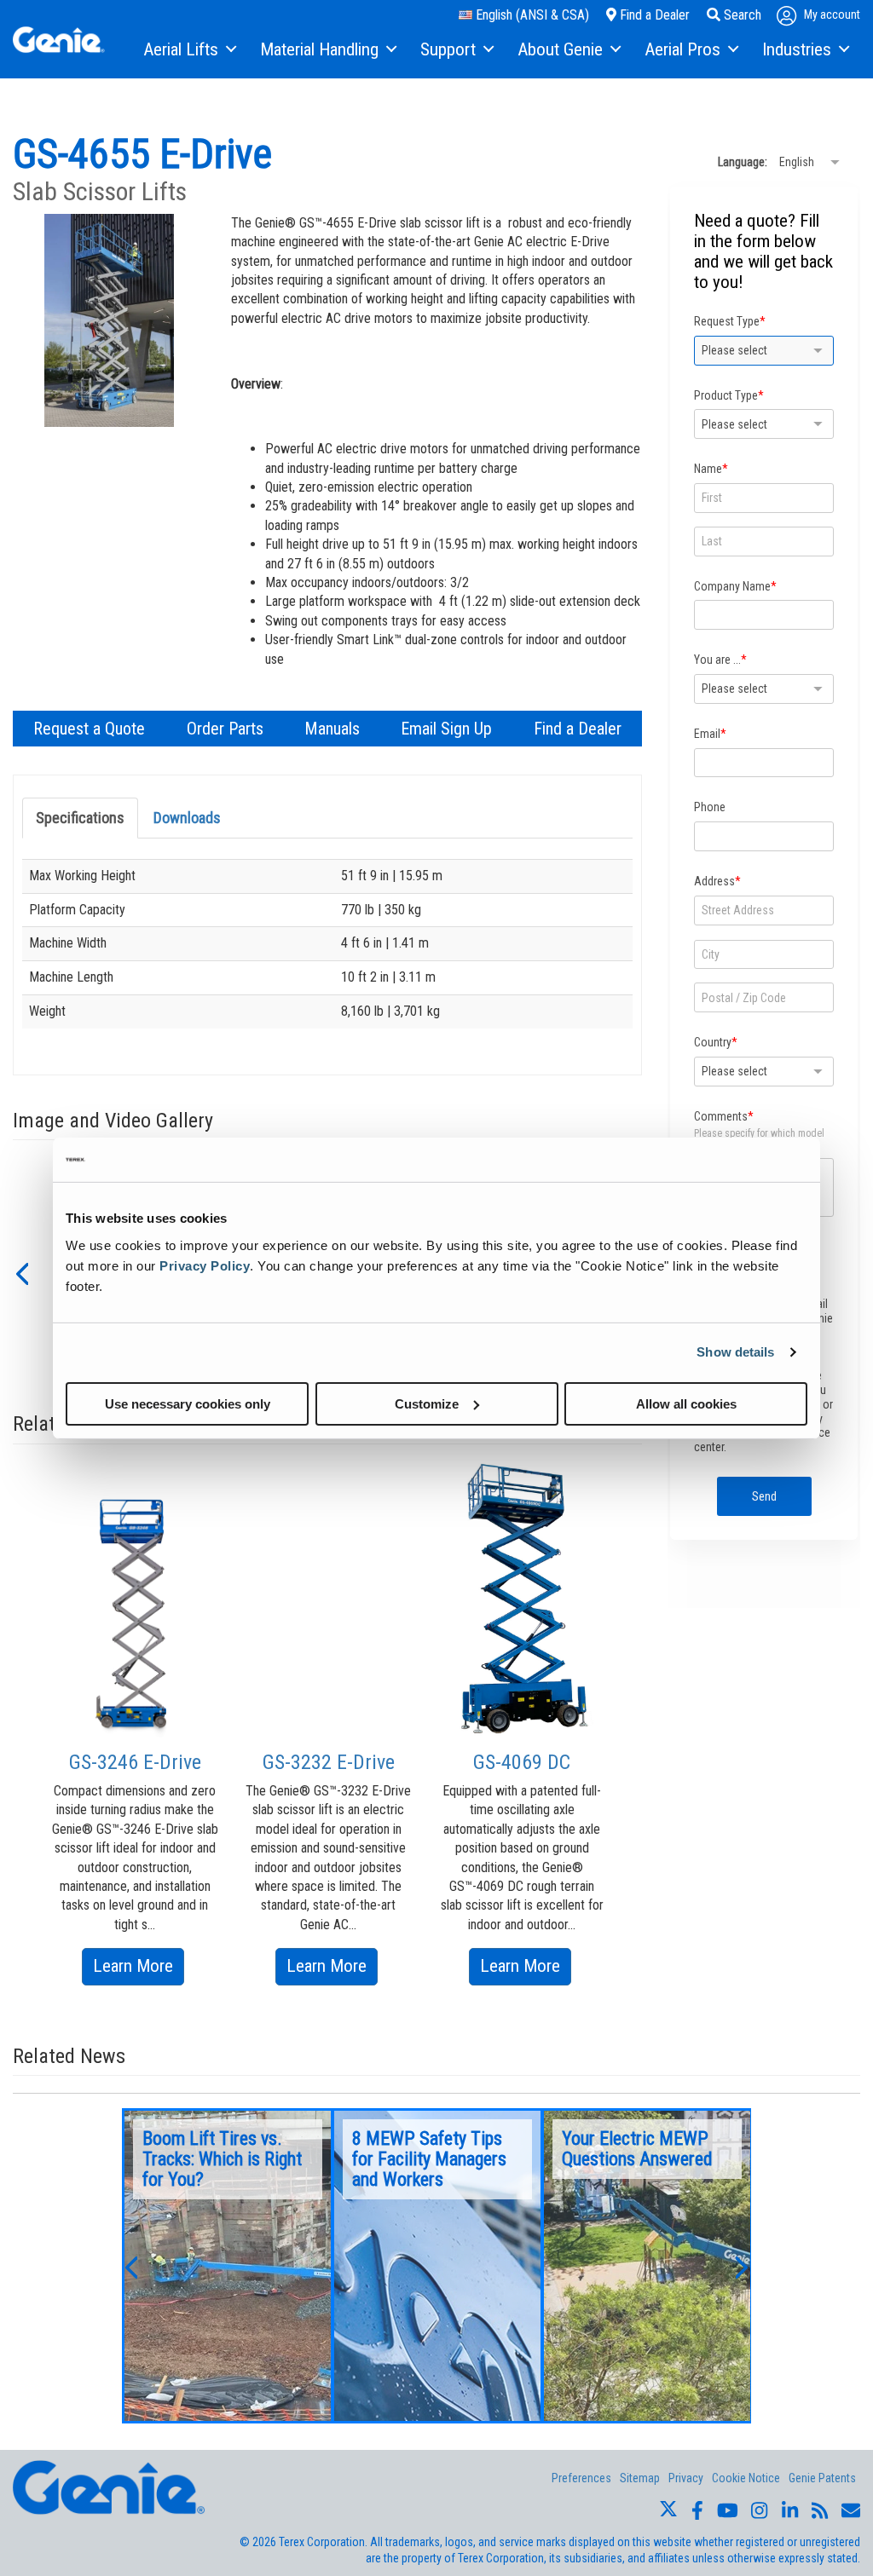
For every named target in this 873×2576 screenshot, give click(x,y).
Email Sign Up (446, 729)
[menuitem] (189, 50)
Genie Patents (822, 2478)
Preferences (581, 2478)
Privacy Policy (205, 1265)
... (228, 2266)
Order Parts (225, 729)
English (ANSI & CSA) (531, 15)
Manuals (332, 729)
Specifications (80, 818)
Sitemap (640, 2478)
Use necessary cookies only (188, 1403)
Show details (735, 1352)
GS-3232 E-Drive (329, 1762)
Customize (427, 1403)
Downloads (187, 818)
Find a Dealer (653, 15)
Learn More (139, 1970)
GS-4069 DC (522, 1762)
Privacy (686, 2478)
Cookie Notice (746, 2478)
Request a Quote (89, 729)
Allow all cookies (686, 1403)
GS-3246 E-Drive (135, 1762)
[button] (21, 1272)
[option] (135, 1736)
